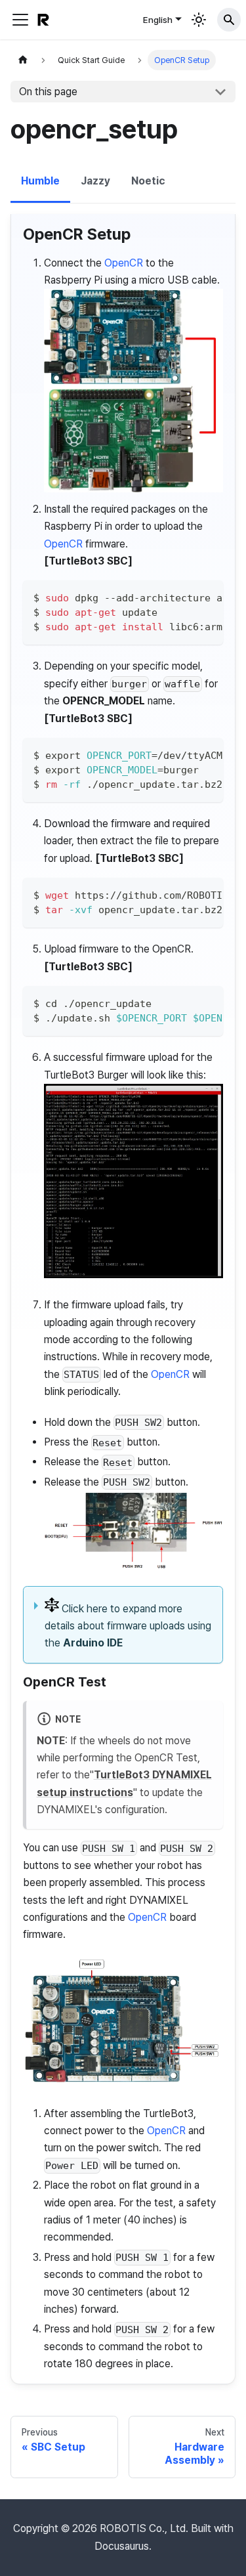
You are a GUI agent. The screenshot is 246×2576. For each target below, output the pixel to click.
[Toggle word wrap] (183, 597)
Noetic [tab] (148, 181)
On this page (48, 92)
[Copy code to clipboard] (208, 597)
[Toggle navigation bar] (20, 20)
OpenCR (124, 263)
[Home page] (23, 60)
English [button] (158, 20)
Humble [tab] (40, 181)
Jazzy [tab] (95, 181)
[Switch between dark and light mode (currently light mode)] (199, 20)
